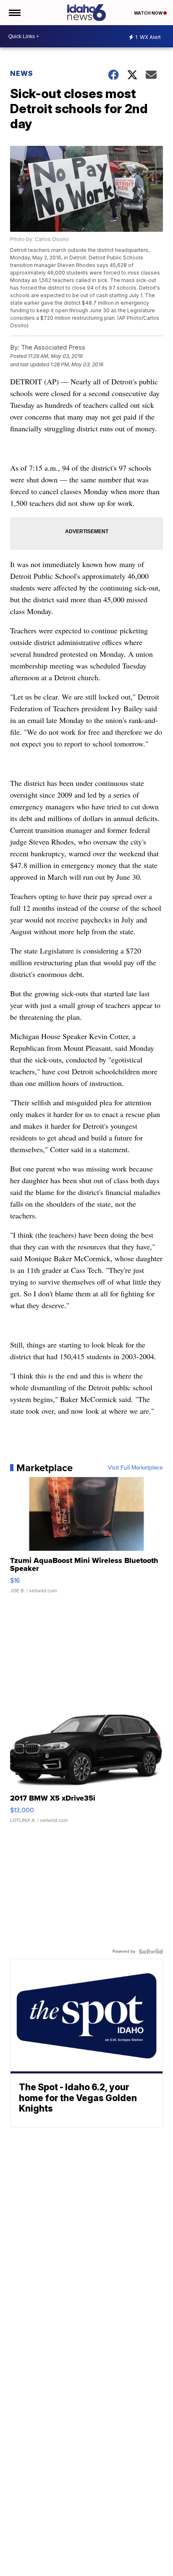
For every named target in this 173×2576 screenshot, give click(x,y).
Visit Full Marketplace (135, 1468)
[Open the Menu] (14, 13)
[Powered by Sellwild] (151, 1951)
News (22, 73)
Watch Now (149, 13)
